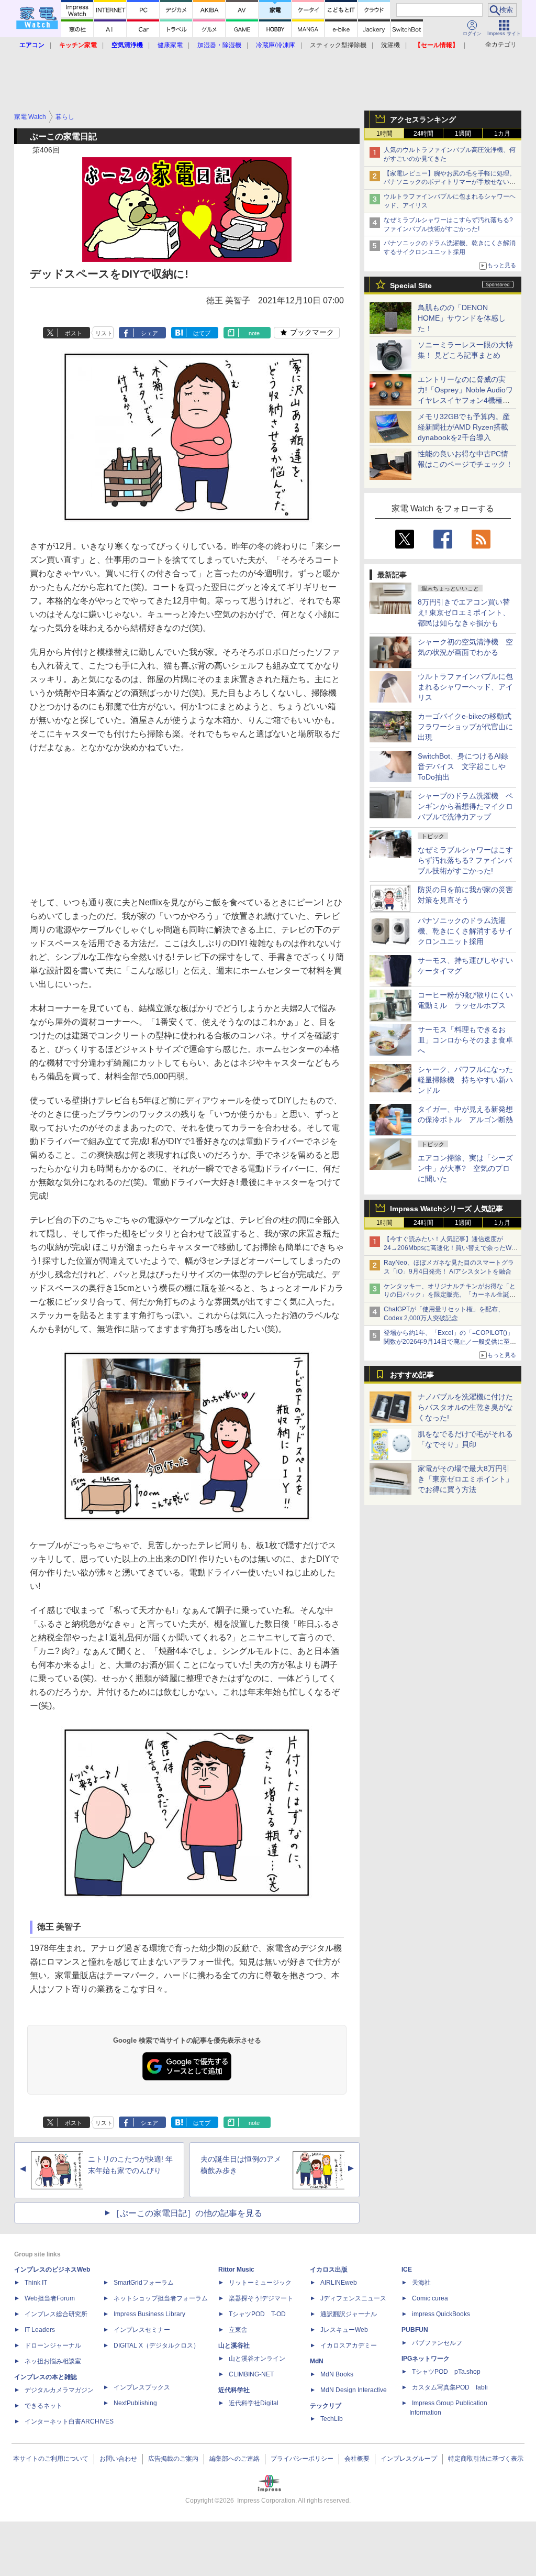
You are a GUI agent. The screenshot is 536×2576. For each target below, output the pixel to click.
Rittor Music (236, 2270)
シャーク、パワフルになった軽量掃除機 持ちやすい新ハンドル (465, 1080)
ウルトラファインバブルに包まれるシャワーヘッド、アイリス (465, 687)
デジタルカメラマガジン (59, 2390)
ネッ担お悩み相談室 (53, 2361)
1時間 (384, 134)
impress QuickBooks (441, 2314)
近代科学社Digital (254, 2403)
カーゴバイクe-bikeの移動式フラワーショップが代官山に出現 (465, 727)
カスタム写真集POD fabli (450, 2387)
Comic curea (430, 2298)
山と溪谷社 (234, 2345)
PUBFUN (415, 2330)
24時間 (423, 134)
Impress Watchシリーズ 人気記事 (446, 1209)
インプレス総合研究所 (56, 2314)
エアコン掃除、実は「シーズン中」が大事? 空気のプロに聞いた (465, 1168)
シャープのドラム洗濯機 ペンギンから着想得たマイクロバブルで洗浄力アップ (465, 806)
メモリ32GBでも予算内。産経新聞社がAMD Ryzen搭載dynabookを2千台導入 (464, 427)
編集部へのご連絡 (234, 2459)
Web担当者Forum (50, 2298)
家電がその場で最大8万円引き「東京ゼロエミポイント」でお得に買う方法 (465, 1479)
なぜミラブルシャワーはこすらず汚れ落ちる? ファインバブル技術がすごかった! (465, 860)
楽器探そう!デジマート (261, 2298)
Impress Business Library (149, 2314)
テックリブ (326, 2406)
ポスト (74, 333)
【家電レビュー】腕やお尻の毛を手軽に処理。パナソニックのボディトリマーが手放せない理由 (450, 182)
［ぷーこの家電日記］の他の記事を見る (187, 2213)
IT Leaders (40, 2330)
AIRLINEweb (339, 2283)
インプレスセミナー (142, 2330)
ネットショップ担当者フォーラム (161, 2298)
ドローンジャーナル (53, 2345)
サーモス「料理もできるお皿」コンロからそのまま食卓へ (465, 1040)
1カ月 (502, 134)
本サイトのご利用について (51, 2459)
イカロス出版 (329, 2270)
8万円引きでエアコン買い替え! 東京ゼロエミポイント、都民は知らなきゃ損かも (464, 612)
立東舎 (238, 2330)
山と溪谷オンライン (257, 2359)
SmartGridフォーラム (144, 2283)
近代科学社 (234, 2390)
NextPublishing (135, 2403)
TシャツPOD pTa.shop (446, 2372)
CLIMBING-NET (251, 2374)
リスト (104, 333)
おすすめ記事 (412, 1375)
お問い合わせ (118, 2459)
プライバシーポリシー (302, 2459)
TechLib (332, 2419)
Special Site (411, 286)
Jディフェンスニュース (353, 2298)
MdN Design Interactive (354, 2390)
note (254, 333)
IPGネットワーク (426, 2359)
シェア (149, 333)
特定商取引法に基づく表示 (486, 2459)
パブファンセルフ (437, 2343)
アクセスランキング (423, 119)
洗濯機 (390, 45)
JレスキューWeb (344, 2330)
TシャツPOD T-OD (257, 2314)
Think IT (36, 2283)
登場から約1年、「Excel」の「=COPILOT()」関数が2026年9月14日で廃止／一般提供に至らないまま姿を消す (450, 1342)
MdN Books (337, 2374)
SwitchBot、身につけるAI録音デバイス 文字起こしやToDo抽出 (463, 766)
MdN (317, 2361)
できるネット (43, 2406)
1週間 (463, 134)
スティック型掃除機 (338, 45)
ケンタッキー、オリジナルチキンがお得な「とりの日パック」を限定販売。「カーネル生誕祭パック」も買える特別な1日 (450, 1295)
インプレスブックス (142, 2387)
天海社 (421, 2283)
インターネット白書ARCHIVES (69, 2421)
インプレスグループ (409, 2459)
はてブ (202, 333)
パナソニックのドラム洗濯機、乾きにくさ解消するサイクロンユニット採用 (465, 931)
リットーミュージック (260, 2283)
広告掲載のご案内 (173, 2459)
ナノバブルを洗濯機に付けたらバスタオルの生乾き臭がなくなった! (465, 1407)
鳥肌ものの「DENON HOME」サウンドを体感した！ (462, 318)
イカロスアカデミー (349, 2345)
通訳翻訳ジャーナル (349, 2314)
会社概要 (357, 2459)
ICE (407, 2270)
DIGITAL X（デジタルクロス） (157, 2345)
